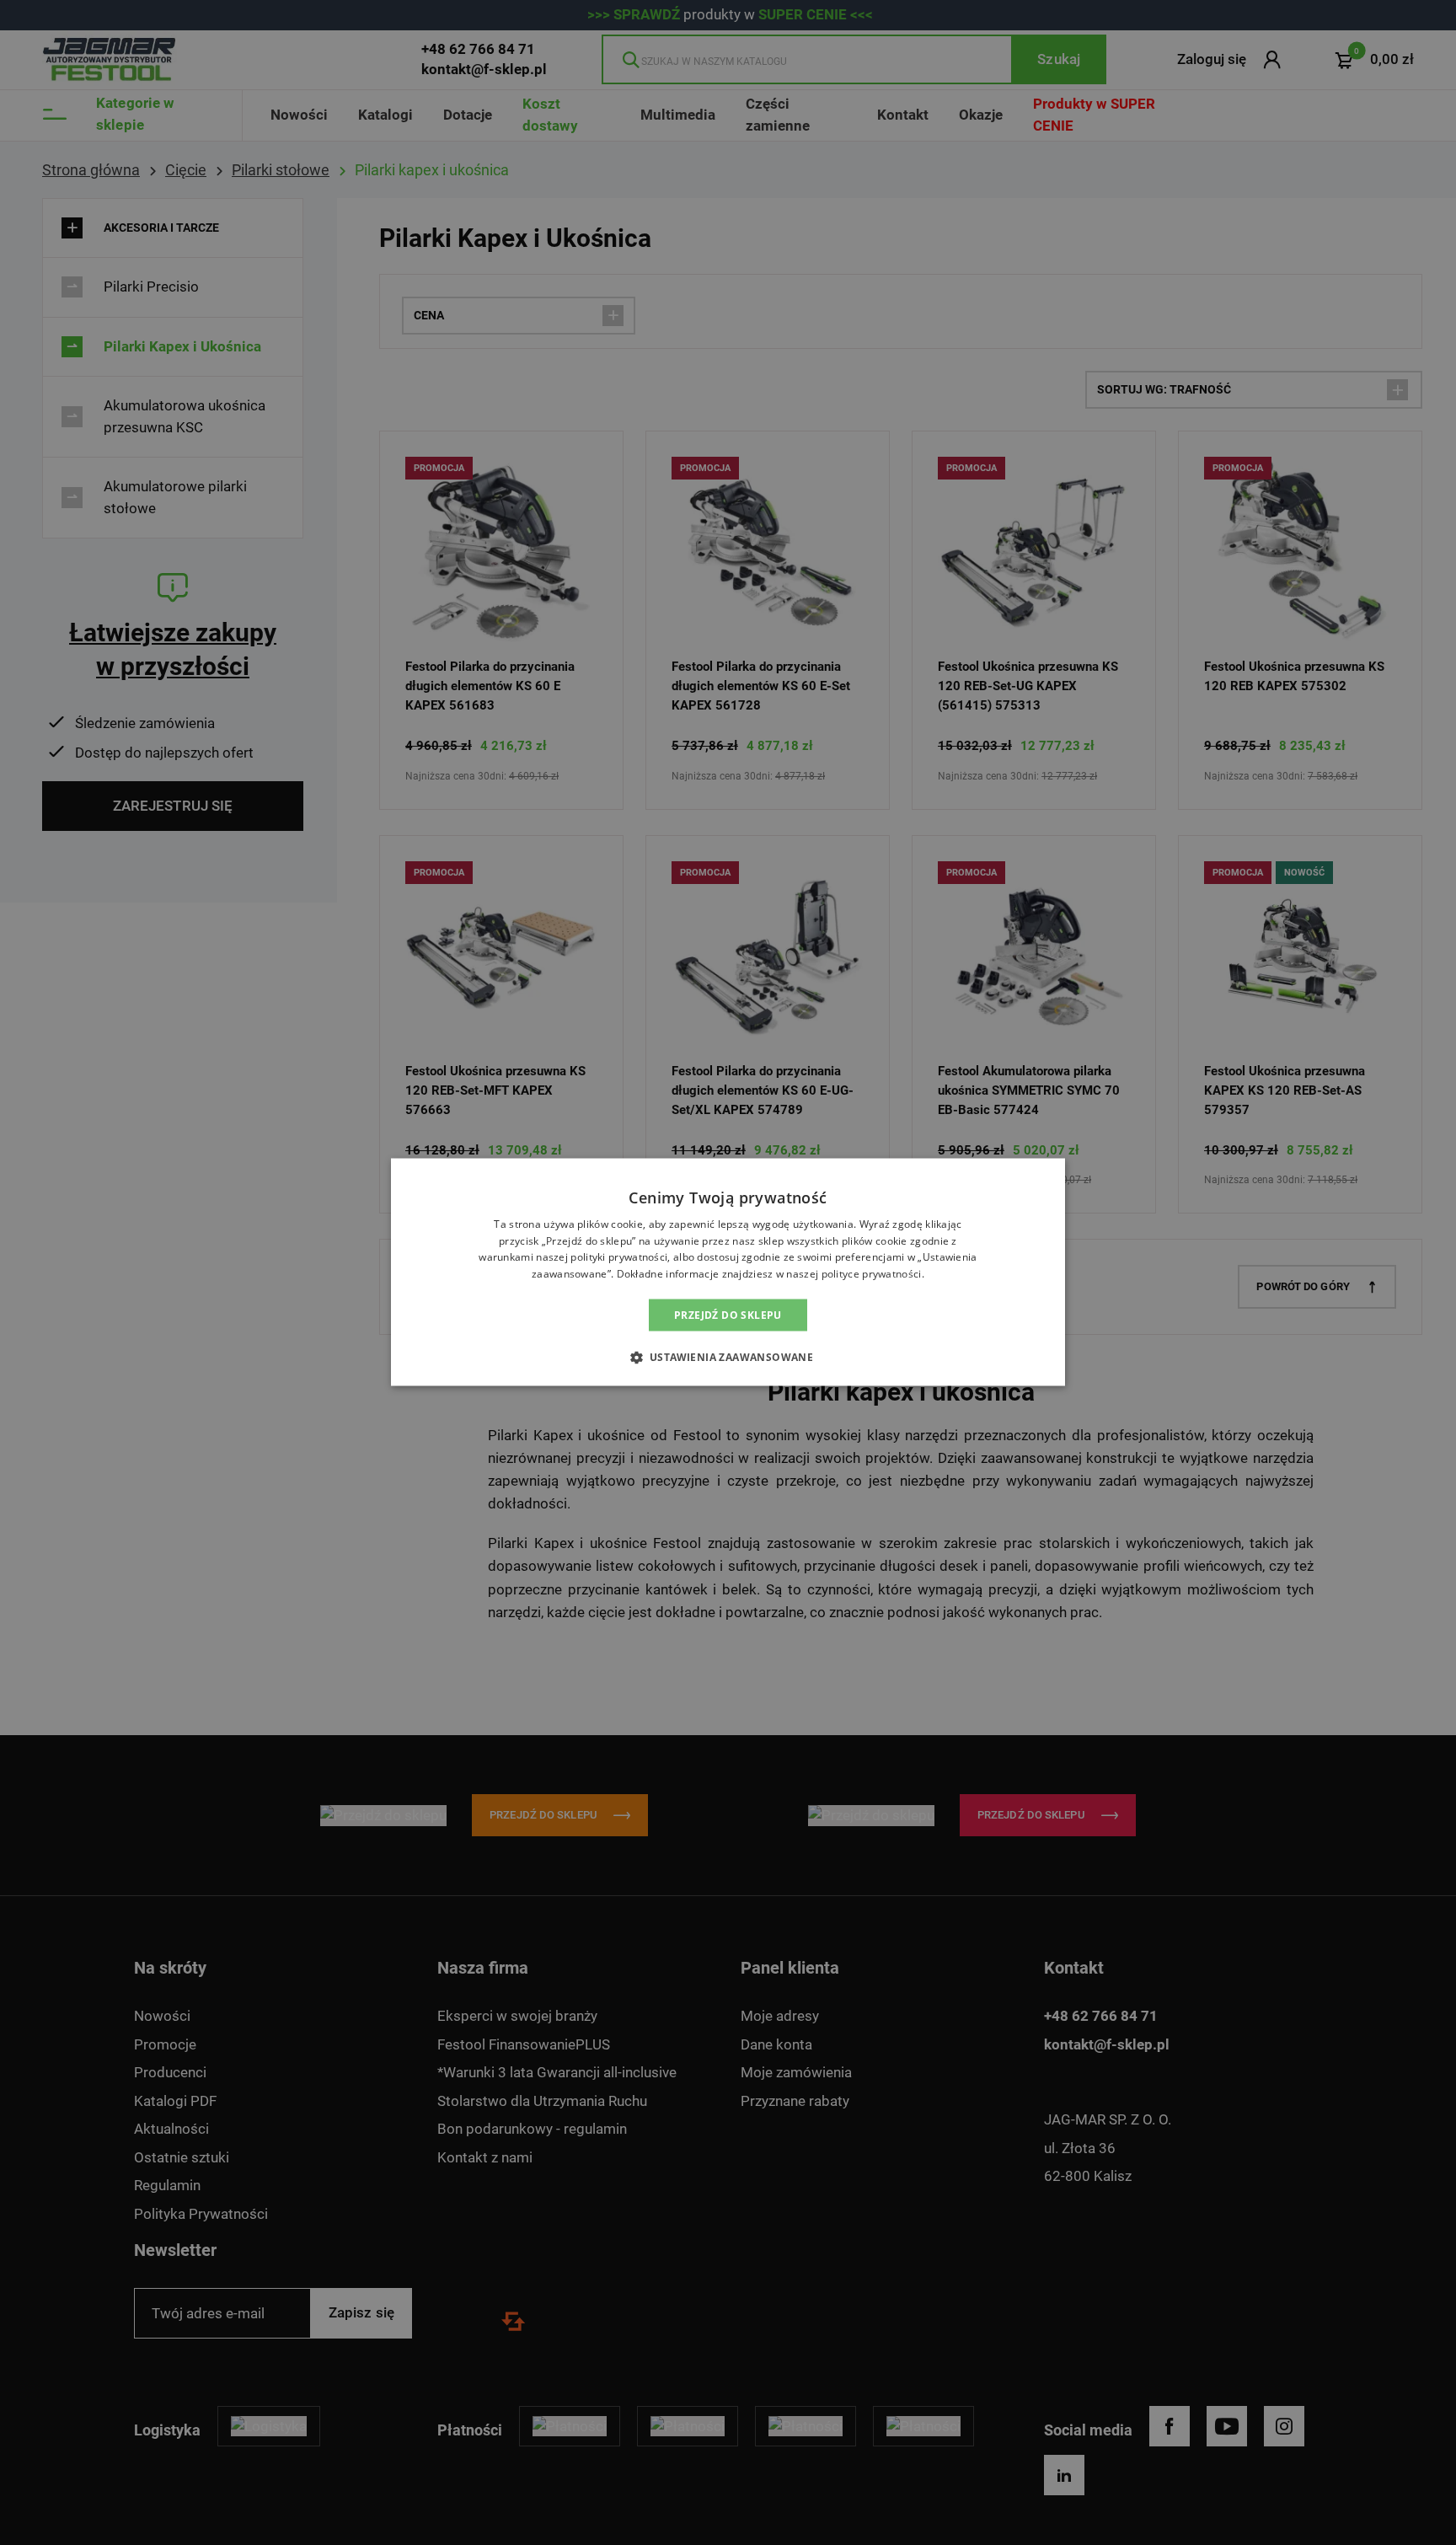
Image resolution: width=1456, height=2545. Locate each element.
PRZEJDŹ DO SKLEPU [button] (728, 1315)
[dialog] (728, 1272)
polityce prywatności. (873, 1274)
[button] (728, 1357)
